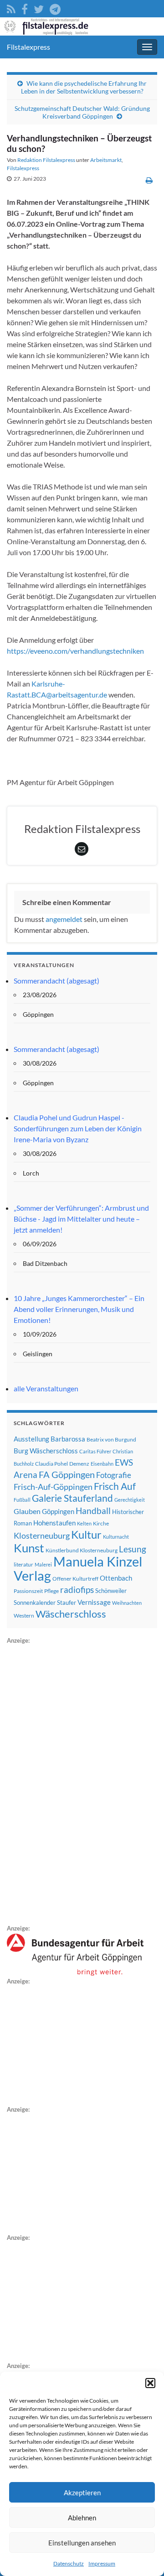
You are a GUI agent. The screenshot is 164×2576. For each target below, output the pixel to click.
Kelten (84, 1523)
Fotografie (114, 1475)
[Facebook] (25, 8)
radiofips (77, 1590)
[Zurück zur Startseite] (82, 26)
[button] (150, 2383)
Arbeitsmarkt (106, 160)
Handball (93, 1511)
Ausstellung (31, 1439)
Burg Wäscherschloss (46, 1451)
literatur (23, 1564)
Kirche (101, 1523)
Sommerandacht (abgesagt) (56, 981)
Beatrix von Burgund (111, 1439)
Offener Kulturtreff (75, 1579)
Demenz (79, 1464)
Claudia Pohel (51, 1464)
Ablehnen (82, 2518)
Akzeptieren (82, 2493)
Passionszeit (28, 1591)
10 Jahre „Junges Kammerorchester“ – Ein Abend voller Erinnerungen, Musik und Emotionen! (79, 1309)
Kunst (29, 1548)
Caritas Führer (95, 1451)
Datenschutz (69, 2563)
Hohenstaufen (54, 1523)
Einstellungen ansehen (82, 2543)
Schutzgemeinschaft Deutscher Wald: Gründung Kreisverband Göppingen (82, 112)
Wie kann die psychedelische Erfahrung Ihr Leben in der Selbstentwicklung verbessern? (84, 87)
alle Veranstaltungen (46, 1388)
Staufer (67, 1603)
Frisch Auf (115, 1486)
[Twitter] (39, 8)
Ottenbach (116, 1578)
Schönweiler (111, 1591)
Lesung (133, 1549)
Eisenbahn (102, 1464)
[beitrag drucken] (149, 180)
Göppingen (58, 1512)
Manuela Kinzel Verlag (78, 1568)
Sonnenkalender (35, 1603)
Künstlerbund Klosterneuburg (82, 1550)
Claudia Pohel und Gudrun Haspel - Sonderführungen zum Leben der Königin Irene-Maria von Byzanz (78, 1128)
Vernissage (94, 1602)
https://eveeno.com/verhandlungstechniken (75, 651)
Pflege (51, 1591)
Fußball (22, 1500)
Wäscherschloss (71, 1614)
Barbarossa (68, 1439)
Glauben (27, 1511)
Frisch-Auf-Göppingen (53, 1487)
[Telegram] (55, 8)
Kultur (86, 1534)
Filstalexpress (28, 47)
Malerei (43, 1564)
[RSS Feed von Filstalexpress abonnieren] (11, 8)
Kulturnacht (116, 1537)
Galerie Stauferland (72, 1498)
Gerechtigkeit (130, 1500)
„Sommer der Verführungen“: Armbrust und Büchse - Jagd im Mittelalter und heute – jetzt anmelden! (81, 1219)
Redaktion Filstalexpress (46, 160)
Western (24, 1616)
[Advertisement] (75, 1783)
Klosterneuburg (42, 1535)
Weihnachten (127, 1603)
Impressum (102, 2563)
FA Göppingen (67, 1475)
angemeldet (64, 919)
